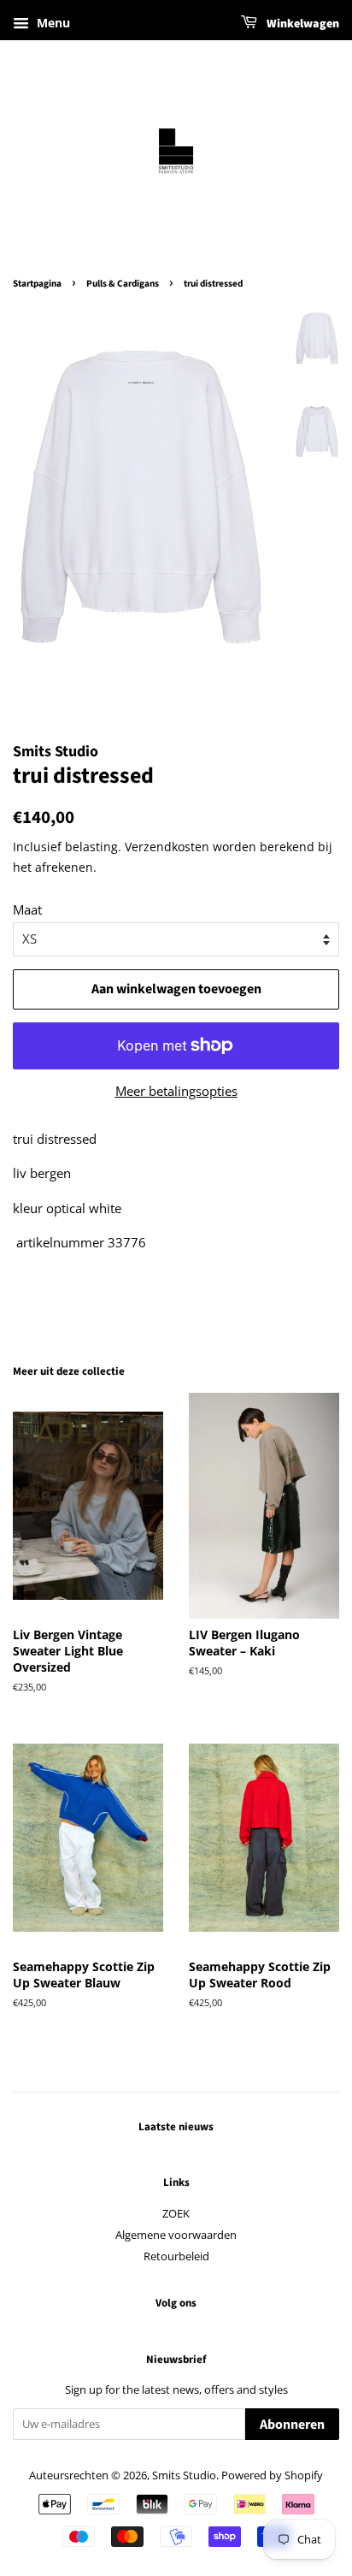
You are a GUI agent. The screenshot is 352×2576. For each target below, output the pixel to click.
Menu (52, 23)
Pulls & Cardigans (123, 284)
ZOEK (176, 2213)
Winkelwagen (302, 24)
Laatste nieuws (176, 2127)
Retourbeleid (176, 2256)
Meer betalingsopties (176, 1091)
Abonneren (292, 2425)
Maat (27, 909)
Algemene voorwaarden (176, 2235)
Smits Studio (184, 2475)
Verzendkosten (167, 847)
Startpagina (37, 284)
